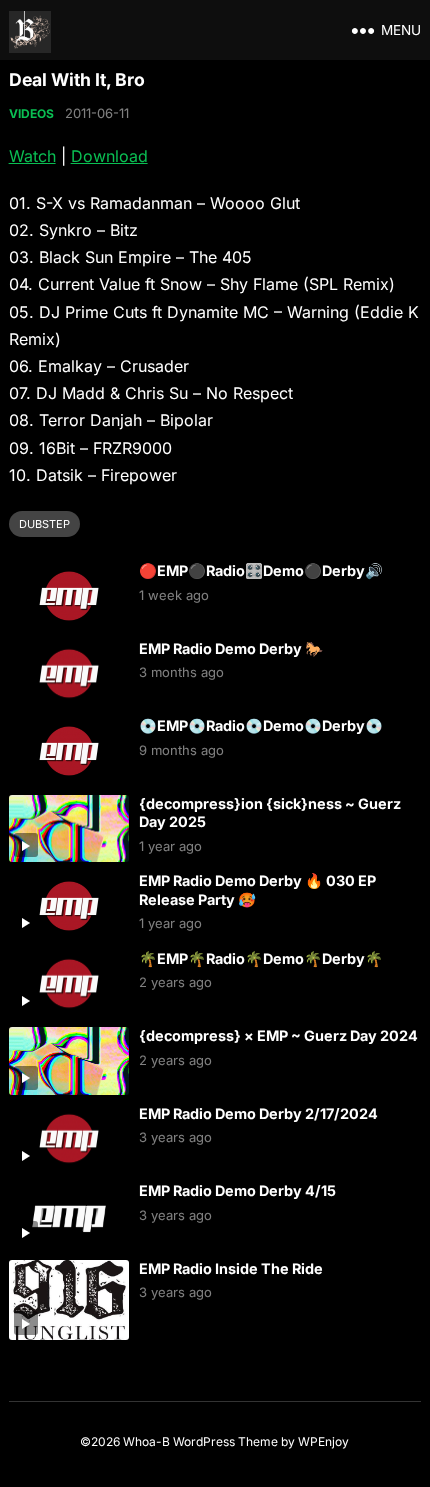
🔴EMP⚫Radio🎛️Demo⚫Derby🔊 (261, 570)
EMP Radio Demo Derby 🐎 (231, 648)
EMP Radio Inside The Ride (231, 1268)
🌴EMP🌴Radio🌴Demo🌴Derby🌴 (261, 958)
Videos (31, 113)
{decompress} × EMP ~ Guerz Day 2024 (278, 1035)
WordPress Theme (225, 1441)
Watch (32, 156)
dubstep (44, 524)
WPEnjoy (323, 1441)
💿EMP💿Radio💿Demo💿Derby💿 (261, 725)
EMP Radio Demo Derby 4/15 (237, 1190)
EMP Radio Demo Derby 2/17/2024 (258, 1113)
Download (109, 156)
